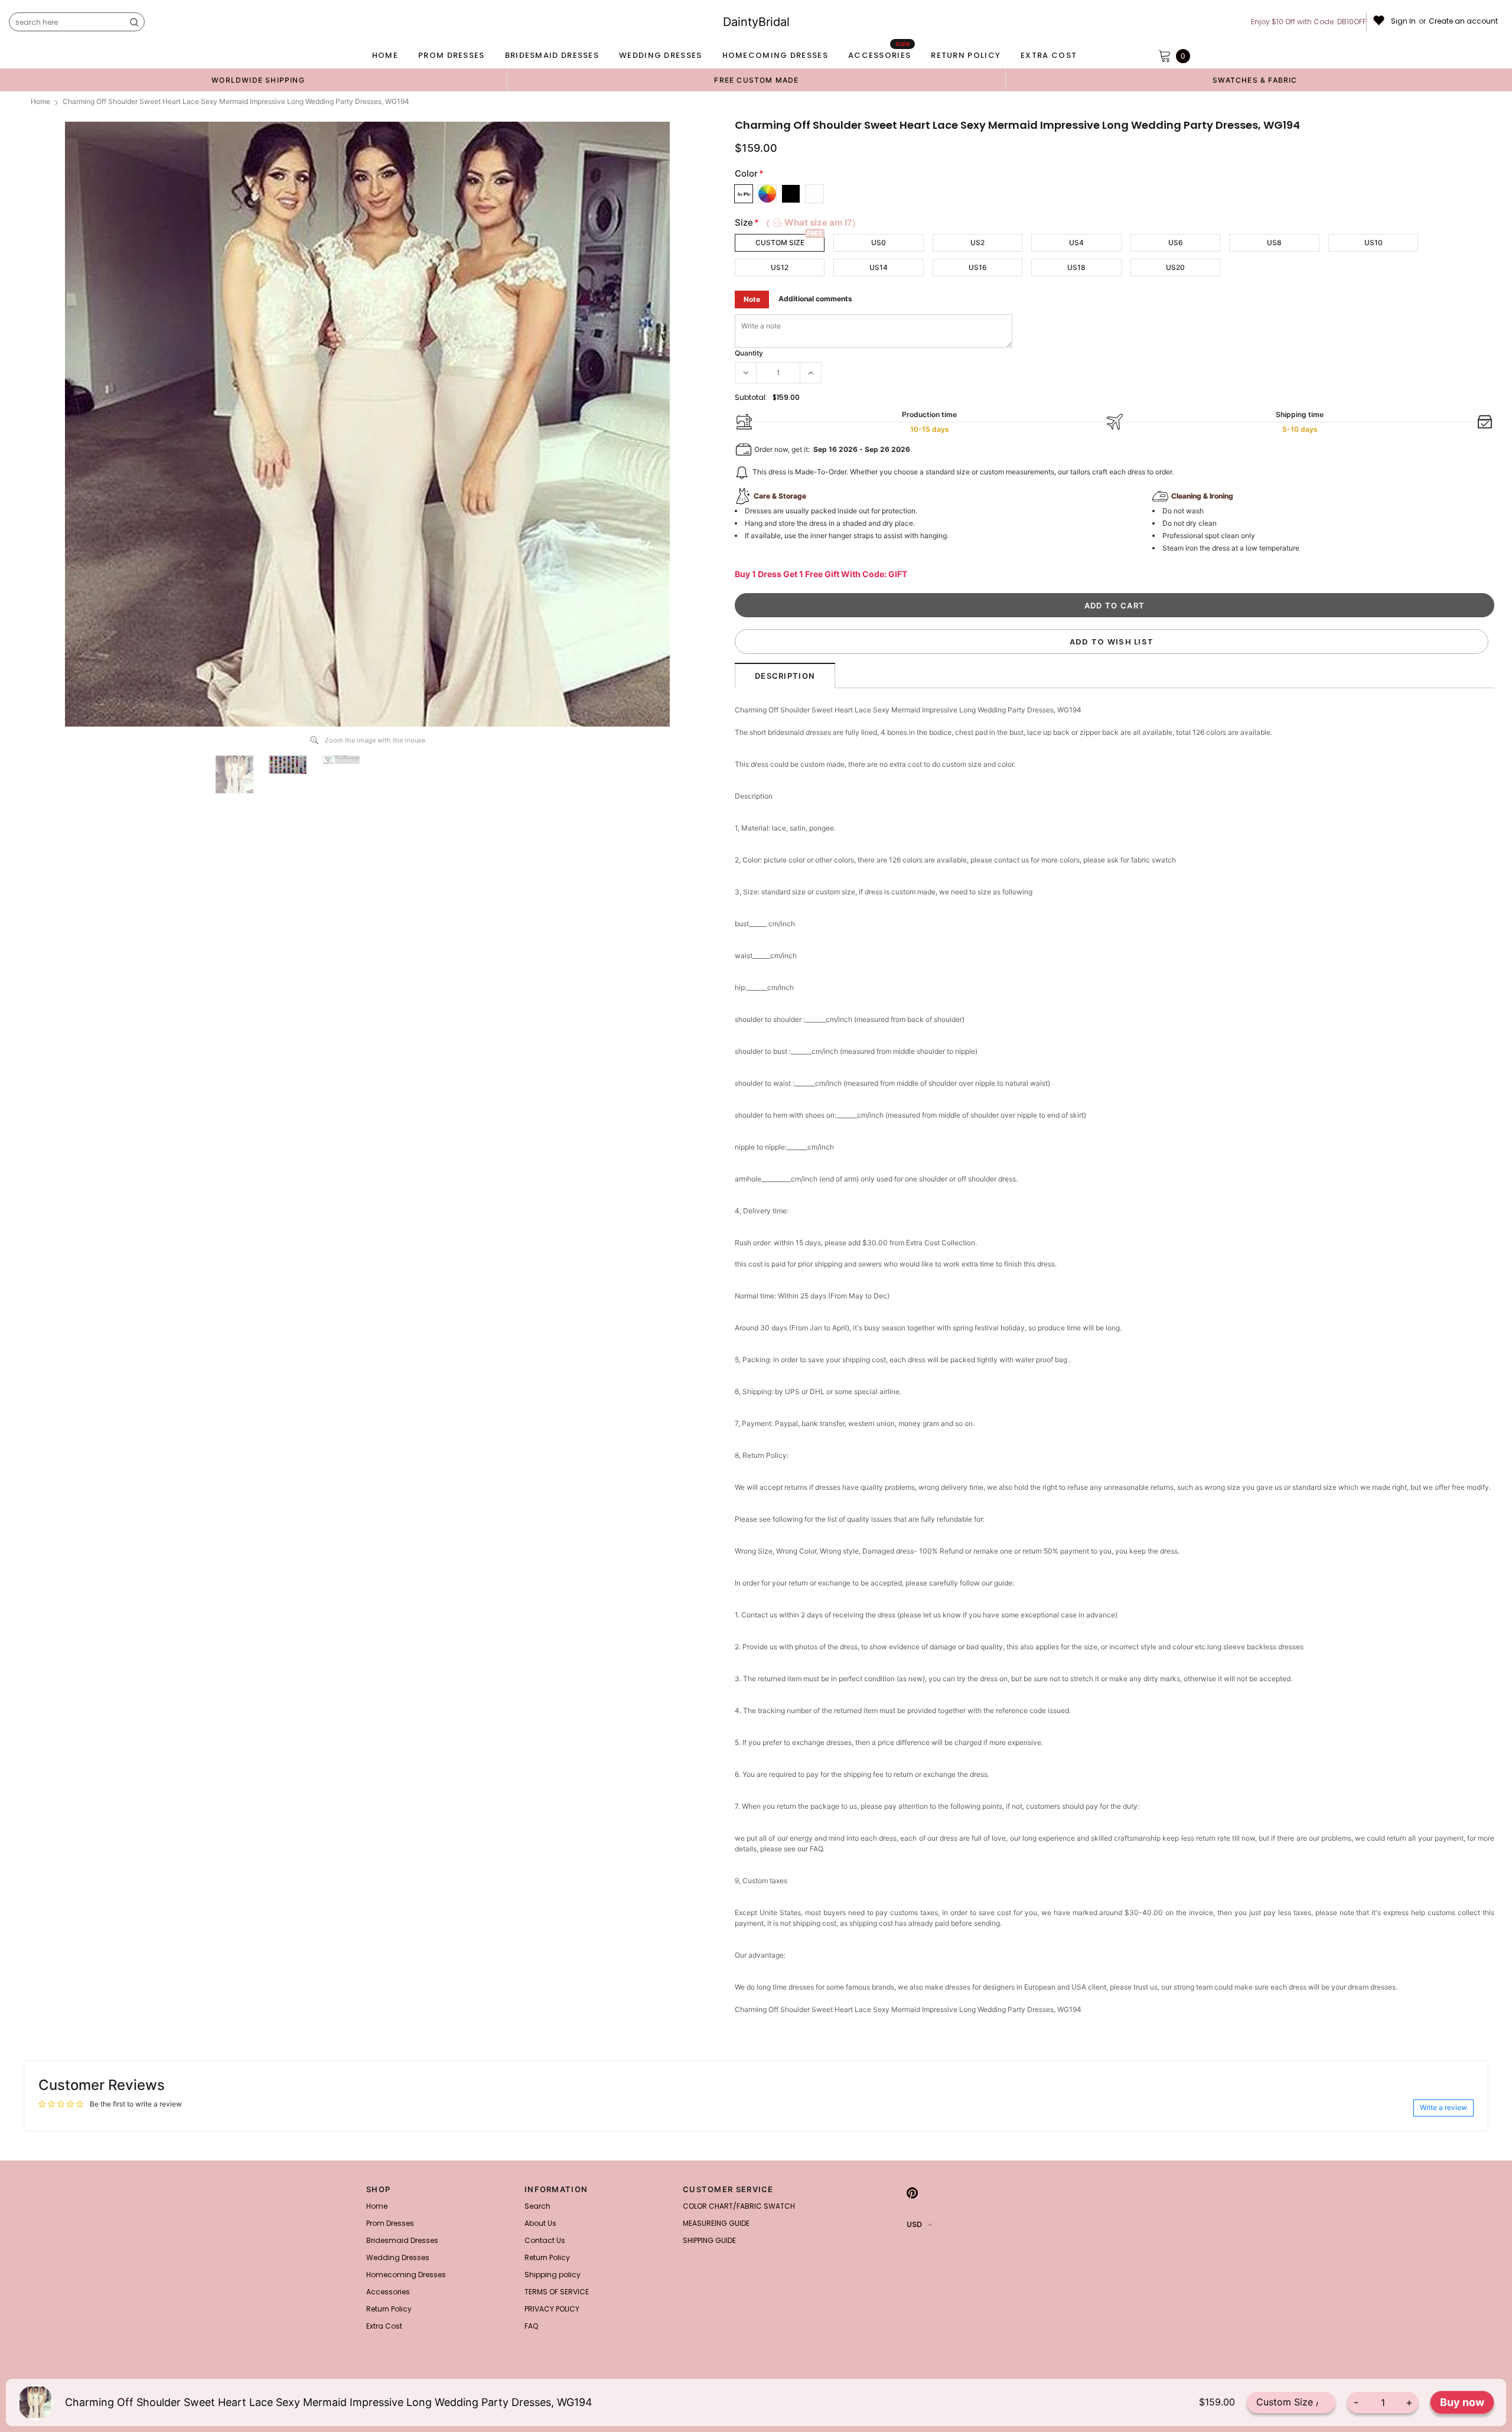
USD (914, 2224)
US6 (1176, 242)
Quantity (749, 353)
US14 (879, 267)
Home (40, 101)
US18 (1076, 267)
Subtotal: (751, 397)
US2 (977, 242)
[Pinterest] (912, 2193)
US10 (1373, 242)
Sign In (1403, 21)
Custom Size (780, 242)
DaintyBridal (756, 22)
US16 (978, 267)
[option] (258, 80)
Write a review (1443, 2107)
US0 (879, 242)
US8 (1274, 242)
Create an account (1463, 21)
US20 (1175, 267)
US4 (1076, 242)
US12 (780, 267)
